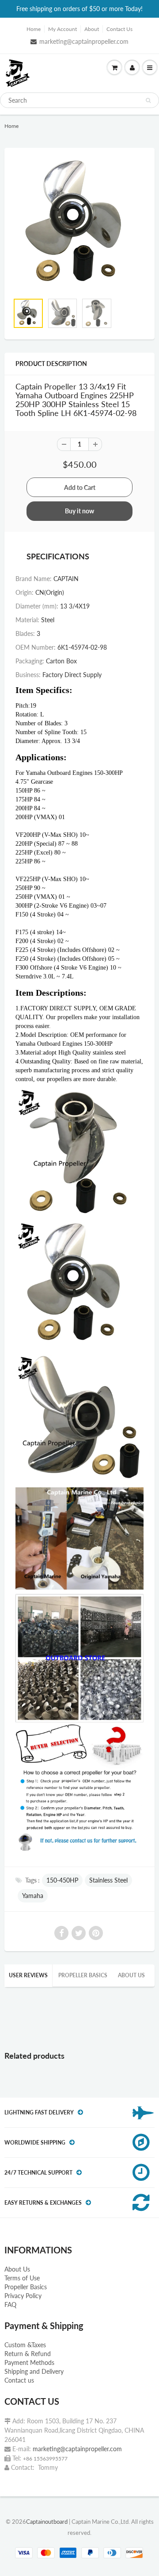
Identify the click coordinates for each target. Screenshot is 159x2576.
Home (34, 29)
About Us (17, 2269)
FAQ (10, 2305)
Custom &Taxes (25, 2345)
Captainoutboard (47, 2522)
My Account (62, 29)
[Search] (148, 100)
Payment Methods (29, 2362)
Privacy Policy (23, 2296)
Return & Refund (28, 2354)
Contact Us (119, 29)
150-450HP (62, 1880)
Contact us (19, 2380)
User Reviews (28, 1975)
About (92, 29)
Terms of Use (22, 2278)
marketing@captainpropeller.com (84, 41)
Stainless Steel (108, 1880)
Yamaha (33, 1896)
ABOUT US (131, 1975)
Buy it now (79, 511)
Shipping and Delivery (34, 2371)
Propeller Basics (83, 1975)
